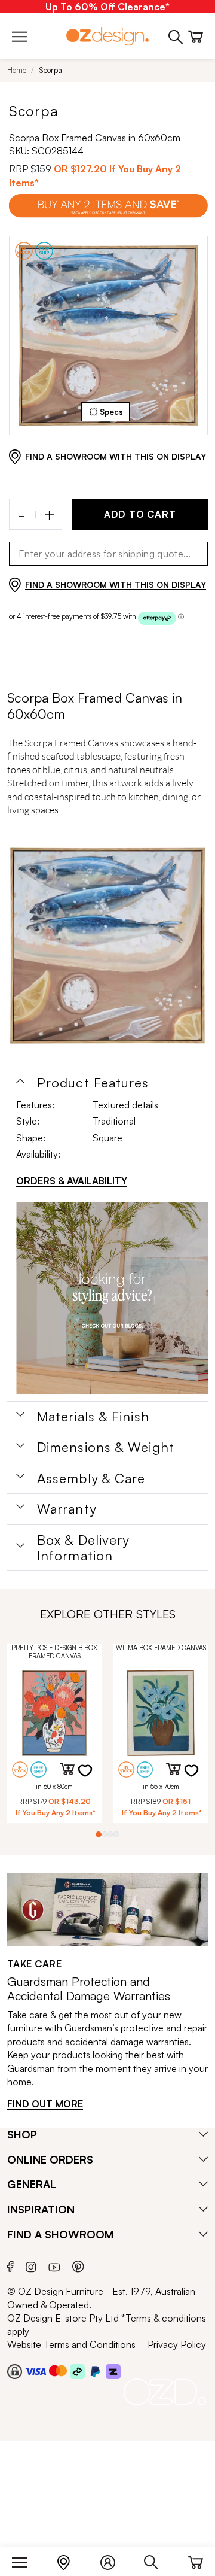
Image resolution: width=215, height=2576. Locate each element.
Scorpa (50, 70)
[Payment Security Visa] (36, 2371)
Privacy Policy (177, 2344)
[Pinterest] (78, 2265)
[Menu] (25, 2560)
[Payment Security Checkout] (15, 2371)
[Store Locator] (70, 2560)
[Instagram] (31, 2265)
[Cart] (196, 2560)
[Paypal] (95, 2371)
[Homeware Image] (112, 1298)
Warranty (67, 1509)
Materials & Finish (93, 1417)
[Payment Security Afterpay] (77, 2371)
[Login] (114, 2560)
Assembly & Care (91, 1478)
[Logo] (107, 36)
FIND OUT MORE (45, 2104)
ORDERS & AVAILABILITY (72, 1181)
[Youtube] (54, 2265)
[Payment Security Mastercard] (58, 2371)
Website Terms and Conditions (71, 2344)
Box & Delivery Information (83, 1548)
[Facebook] (10, 2265)
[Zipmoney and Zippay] (113, 2371)
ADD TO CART (140, 514)
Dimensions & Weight (106, 1447)
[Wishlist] (93, 1778)
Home (17, 70)
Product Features (93, 1083)
